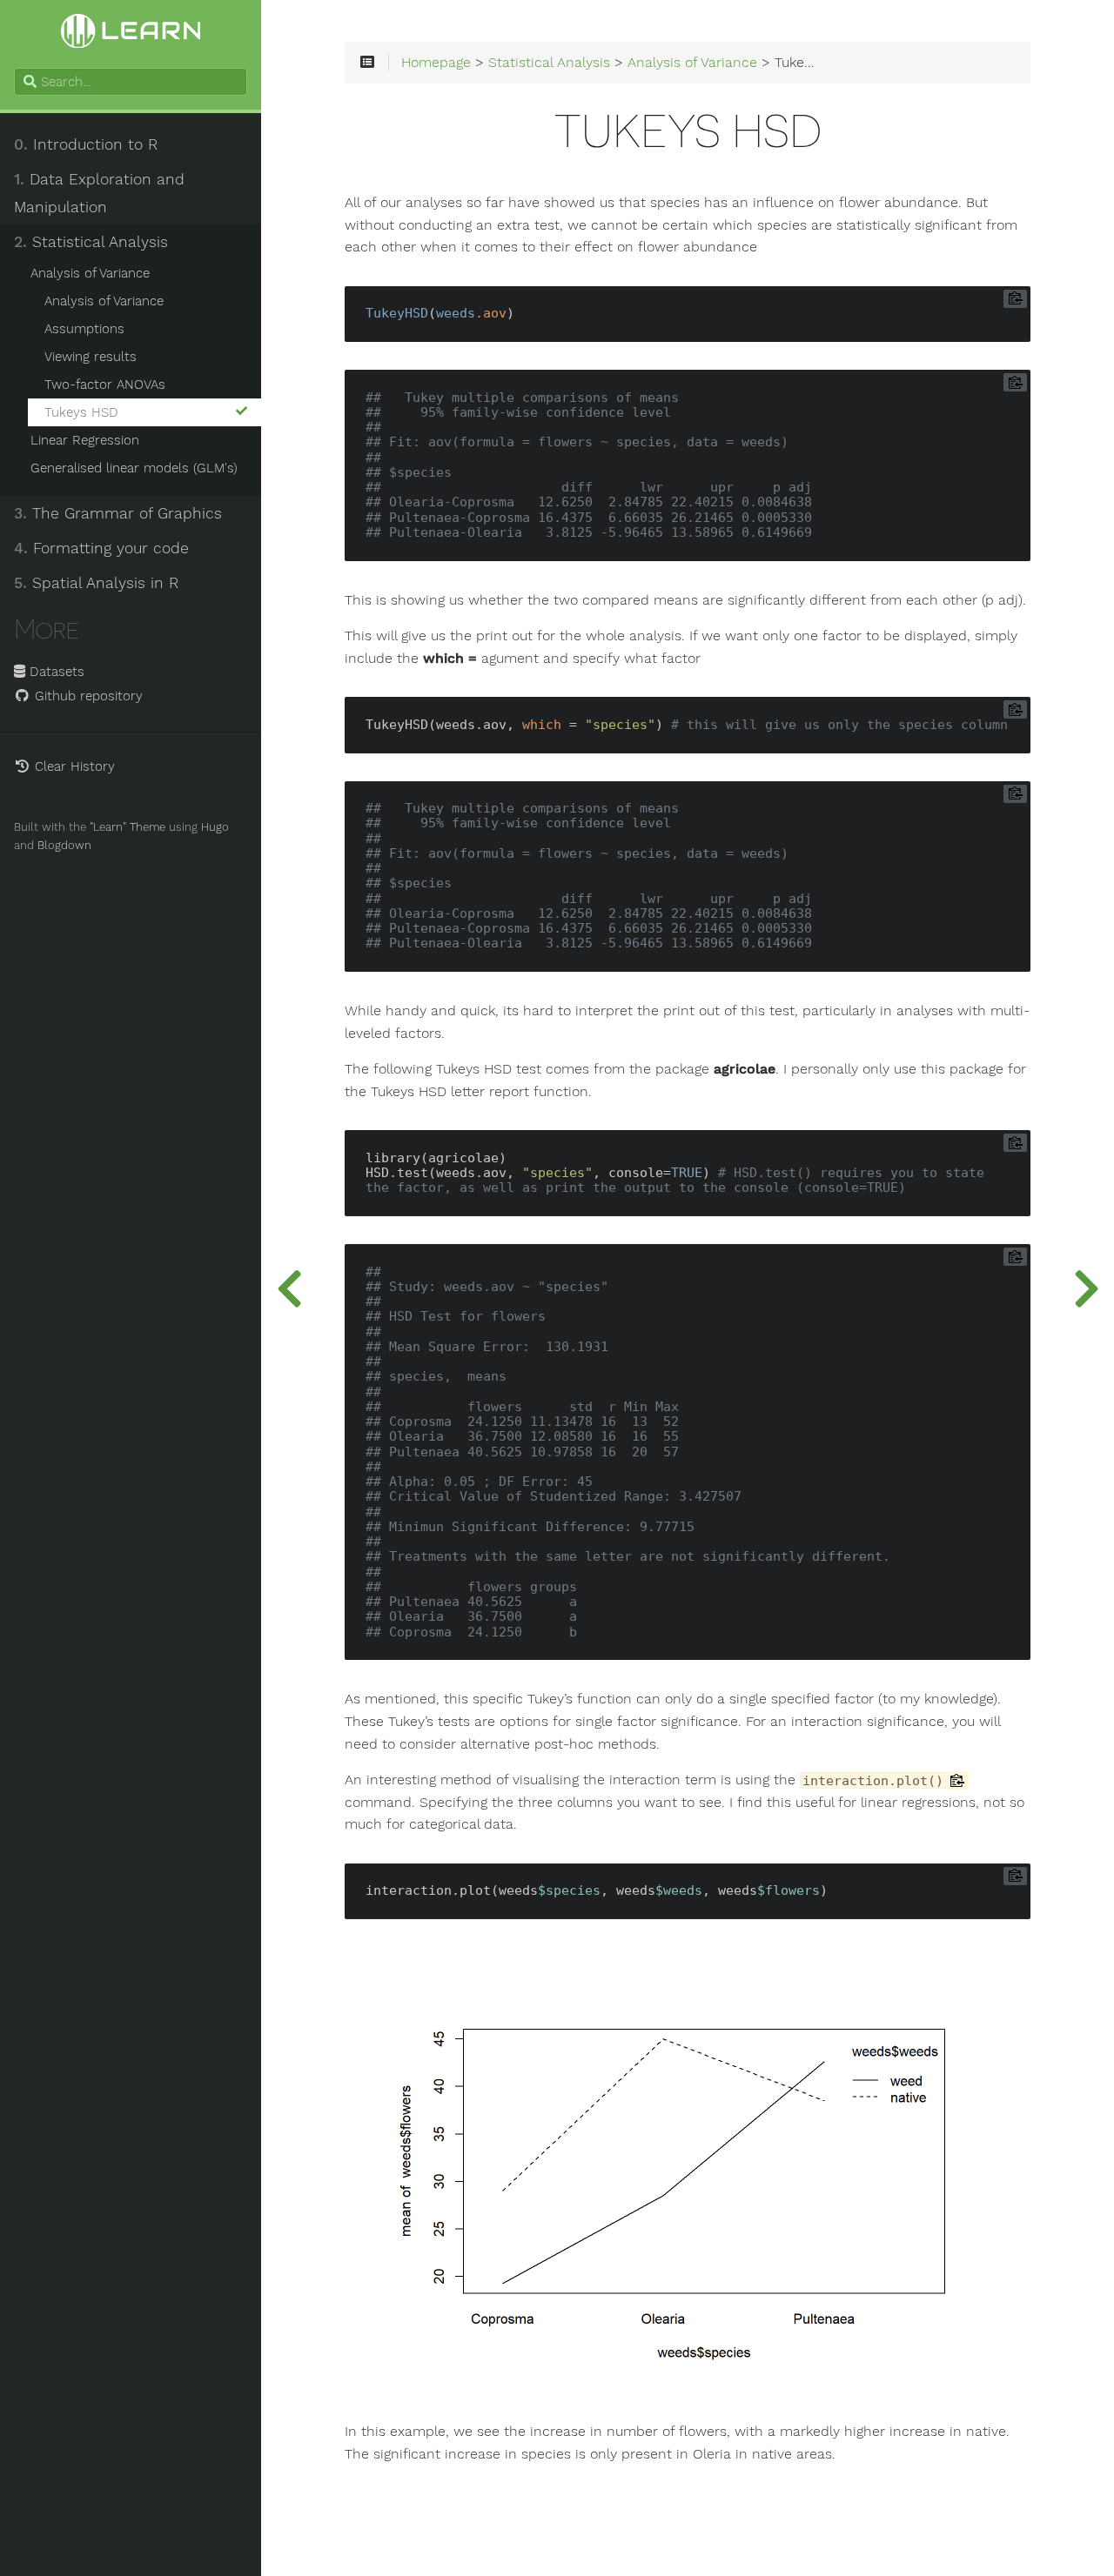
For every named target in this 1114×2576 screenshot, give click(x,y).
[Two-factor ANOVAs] (289, 1288)
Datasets (55, 672)
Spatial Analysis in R (96, 583)
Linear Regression (85, 440)
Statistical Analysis (91, 242)
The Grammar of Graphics (118, 513)
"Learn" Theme (128, 827)
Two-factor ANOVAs (105, 385)
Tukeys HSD (81, 412)
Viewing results (91, 357)
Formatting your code (101, 548)
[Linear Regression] (1086, 1288)
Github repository (87, 696)
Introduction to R (86, 144)
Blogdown (64, 845)
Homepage (436, 63)
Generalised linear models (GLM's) (134, 468)
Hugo (215, 827)
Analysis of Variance (90, 273)
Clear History (73, 766)
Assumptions (84, 329)
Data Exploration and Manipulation (99, 193)
